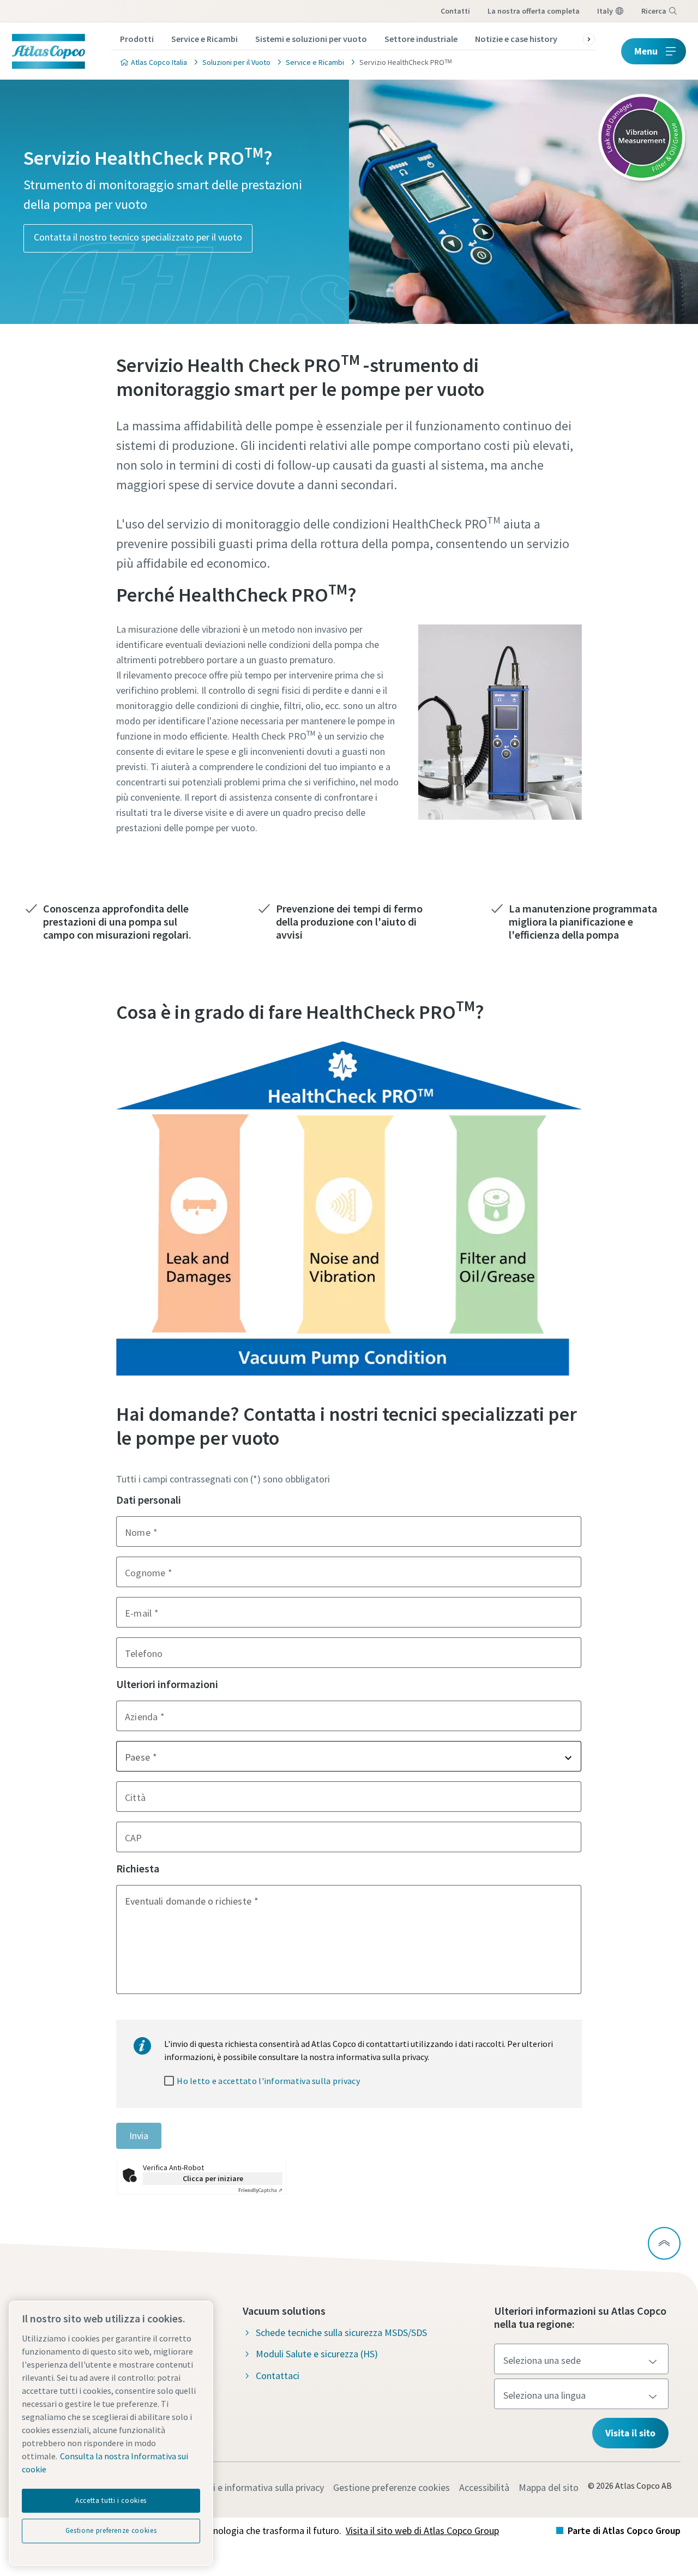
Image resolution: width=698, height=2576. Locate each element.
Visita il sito (630, 2433)
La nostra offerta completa (534, 11)
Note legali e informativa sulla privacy (247, 2487)
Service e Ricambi (204, 39)
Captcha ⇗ (260, 2190)
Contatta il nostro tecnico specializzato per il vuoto (138, 237)
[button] (349, 1756)
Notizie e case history (516, 39)
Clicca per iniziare (213, 2178)
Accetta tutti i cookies (111, 2500)
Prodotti (137, 39)
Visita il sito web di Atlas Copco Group (422, 2530)
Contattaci (278, 2376)
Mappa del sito (549, 2487)
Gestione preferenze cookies (392, 2487)
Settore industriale (421, 39)
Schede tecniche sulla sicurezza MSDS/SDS (341, 2332)
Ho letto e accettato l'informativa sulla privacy (268, 2081)
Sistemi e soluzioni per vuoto (311, 39)
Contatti (455, 11)
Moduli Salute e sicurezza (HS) (317, 2354)
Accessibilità (484, 2487)
